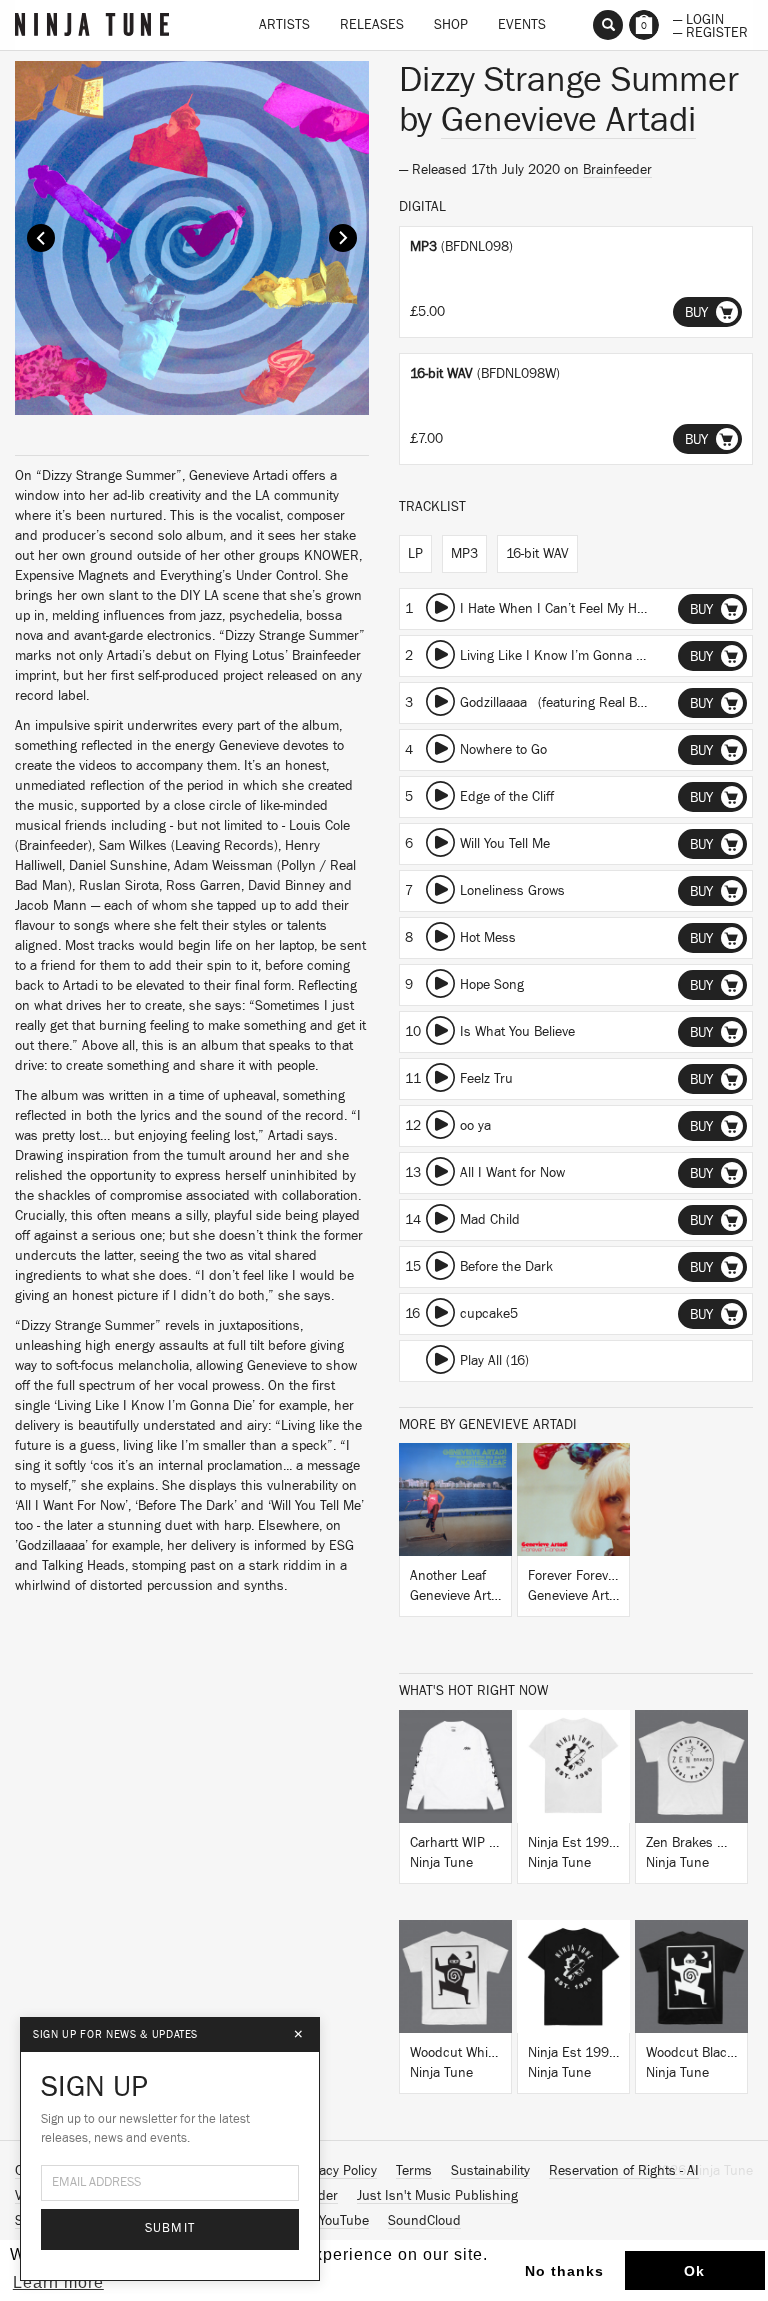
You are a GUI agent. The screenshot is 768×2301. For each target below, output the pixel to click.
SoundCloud (424, 2221)
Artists (284, 25)
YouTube (344, 2221)
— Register (710, 31)
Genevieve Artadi (568, 120)
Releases (372, 25)
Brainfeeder (617, 170)
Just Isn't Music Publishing (437, 2196)
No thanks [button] (564, 2271)
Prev (41, 238)
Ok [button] (694, 2271)
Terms (414, 2171)
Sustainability (490, 2171)
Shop (451, 25)
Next (343, 238)
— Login (698, 18)
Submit (170, 2228)
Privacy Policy (337, 2171)
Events (522, 25)
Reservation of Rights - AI (624, 2171)
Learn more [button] (58, 2282)
